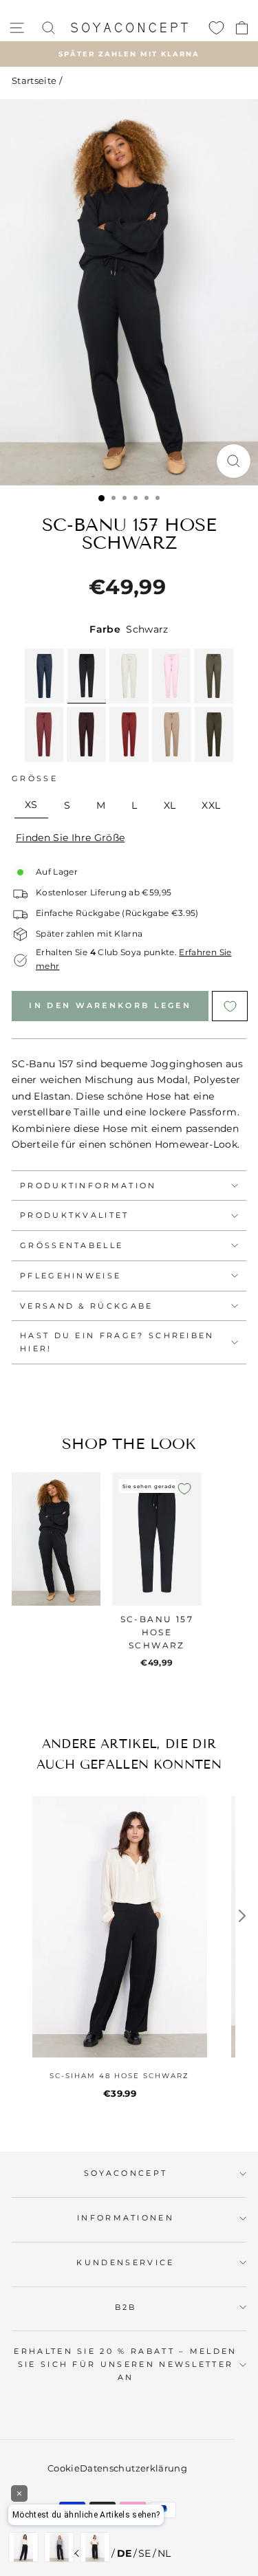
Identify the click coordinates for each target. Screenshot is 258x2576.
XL (170, 805)
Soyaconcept (126, 2173)
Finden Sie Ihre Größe (70, 838)
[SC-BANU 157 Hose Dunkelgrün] (214, 734)
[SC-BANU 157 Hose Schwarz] (87, 676)
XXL (211, 805)
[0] (216, 28)
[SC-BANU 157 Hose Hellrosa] (172, 676)
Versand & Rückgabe (87, 1306)
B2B (126, 2307)
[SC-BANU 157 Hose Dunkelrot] (44, 734)
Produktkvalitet (75, 1215)
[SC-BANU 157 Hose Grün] (214, 676)
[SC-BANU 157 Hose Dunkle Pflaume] (86, 734)
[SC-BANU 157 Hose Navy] (44, 676)
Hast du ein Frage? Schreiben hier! (117, 1342)
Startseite (34, 81)
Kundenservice (125, 2262)
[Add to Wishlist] (229, 1006)
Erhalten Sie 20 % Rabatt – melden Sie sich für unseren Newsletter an (125, 2364)
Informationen (126, 2218)
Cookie (64, 2468)
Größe (35, 778)
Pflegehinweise (71, 1276)
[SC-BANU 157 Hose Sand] (172, 734)
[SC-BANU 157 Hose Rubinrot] (129, 734)
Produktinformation (88, 1186)
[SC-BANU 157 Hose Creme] (129, 676)
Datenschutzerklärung (133, 2468)
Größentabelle (72, 1245)
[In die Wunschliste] (184, 1489)
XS (31, 805)
